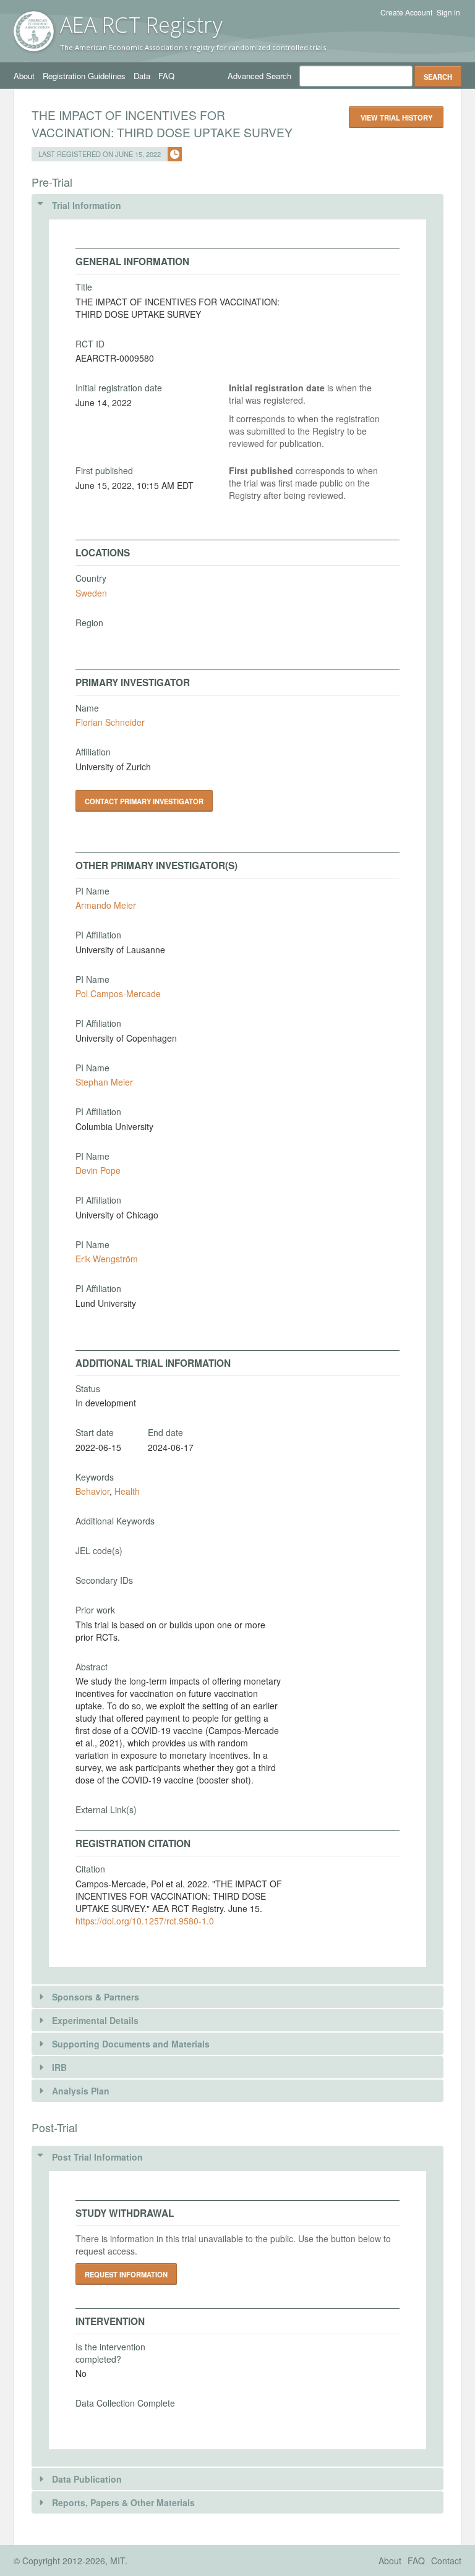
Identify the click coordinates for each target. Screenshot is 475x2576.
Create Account (406, 12)
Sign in (448, 12)
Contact (446, 2561)
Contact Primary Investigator (144, 801)
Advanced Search (259, 76)
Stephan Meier (104, 1082)
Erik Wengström (107, 1259)
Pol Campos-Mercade (118, 993)
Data (142, 76)
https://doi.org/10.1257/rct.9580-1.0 (145, 1921)
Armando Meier (106, 905)
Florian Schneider (110, 722)
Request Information (126, 2274)
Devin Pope (98, 1170)
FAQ (166, 76)
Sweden (91, 593)
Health (127, 1491)
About (24, 76)
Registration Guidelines (84, 76)
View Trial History (396, 117)
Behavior (92, 1491)
